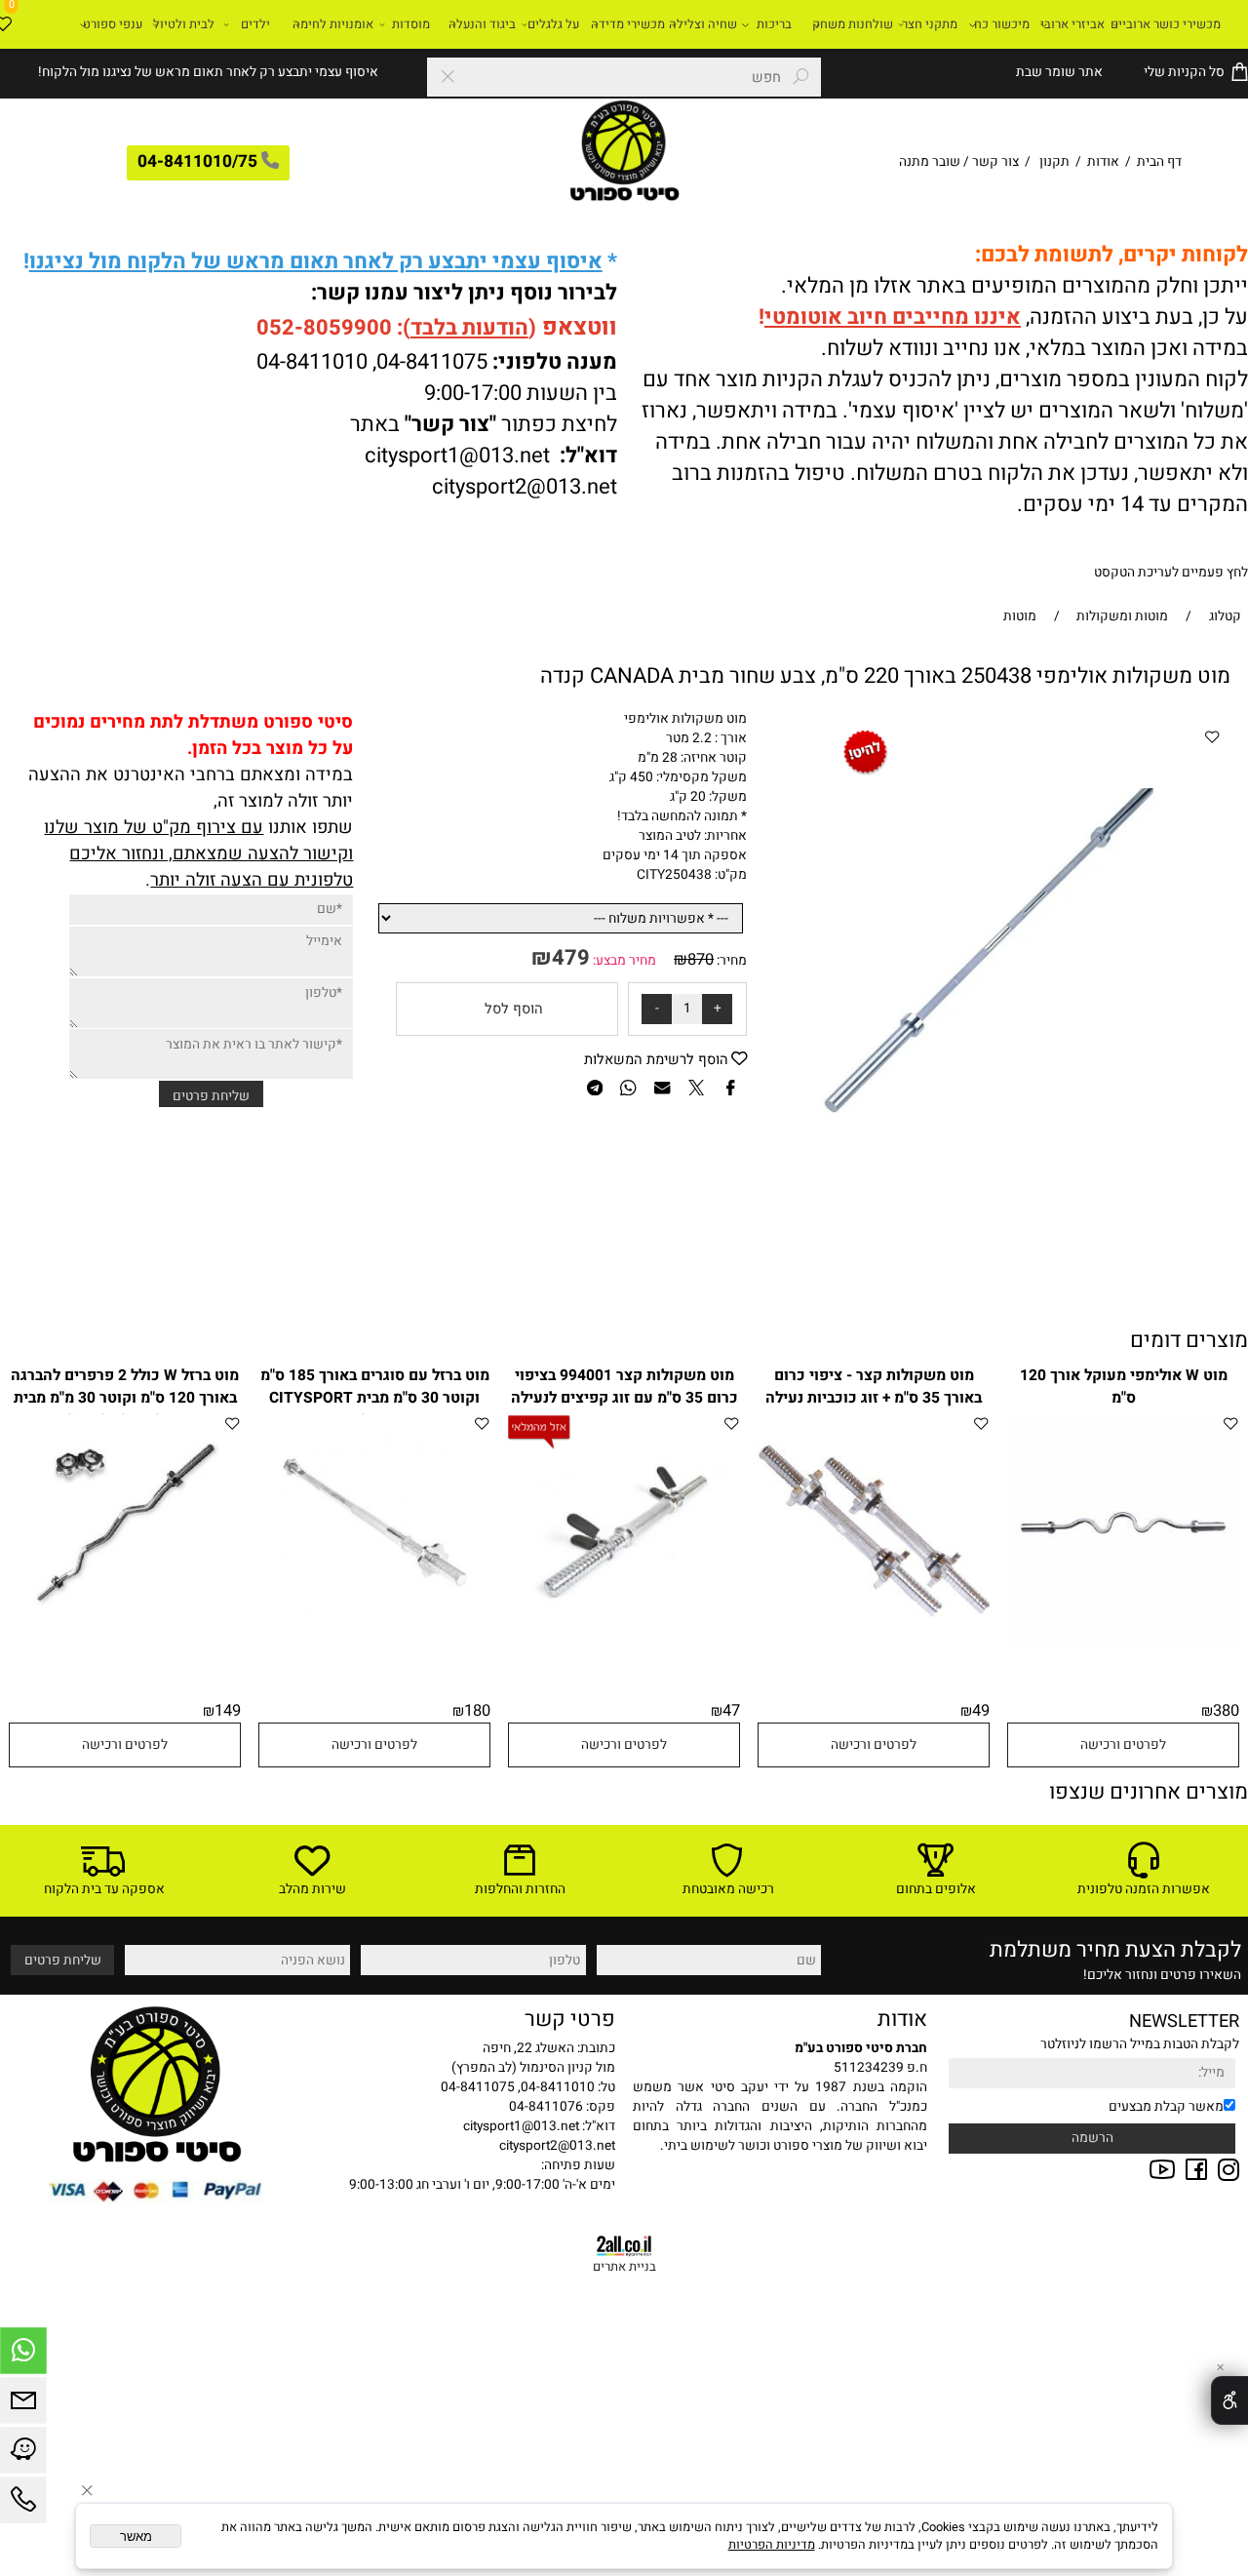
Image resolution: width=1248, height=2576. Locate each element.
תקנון (1054, 162)
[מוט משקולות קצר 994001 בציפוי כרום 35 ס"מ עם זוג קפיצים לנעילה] (624, 1641)
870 (701, 960)
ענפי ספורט (113, 24)
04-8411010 (312, 362)
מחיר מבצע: (623, 961)
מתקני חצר (930, 24)
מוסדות (411, 24)
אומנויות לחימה (333, 24)
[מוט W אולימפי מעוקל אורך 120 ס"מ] (1123, 1642)
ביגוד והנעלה (482, 24)
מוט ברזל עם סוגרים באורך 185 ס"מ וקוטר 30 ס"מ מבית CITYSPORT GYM (375, 1398)
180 (477, 1711)
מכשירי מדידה (628, 24)
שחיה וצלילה (703, 24)
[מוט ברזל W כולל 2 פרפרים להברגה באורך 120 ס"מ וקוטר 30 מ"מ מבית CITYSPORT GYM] (125, 1625)
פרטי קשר (570, 2019)
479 (571, 958)
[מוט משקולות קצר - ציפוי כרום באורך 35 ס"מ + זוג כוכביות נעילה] (874, 1642)
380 (1226, 1711)
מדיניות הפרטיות (772, 2545)
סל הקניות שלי (1183, 72)
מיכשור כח (1002, 24)
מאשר (136, 2536)
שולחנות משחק (853, 24)
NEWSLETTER (1184, 2021)
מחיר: (730, 961)
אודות (1103, 162)
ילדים (255, 24)
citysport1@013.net (457, 456)
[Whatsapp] (23, 2356)
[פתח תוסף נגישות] (1229, 2400)
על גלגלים (553, 24)
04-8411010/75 (197, 162)
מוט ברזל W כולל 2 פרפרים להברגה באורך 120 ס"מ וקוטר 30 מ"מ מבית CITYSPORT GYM (125, 1398)
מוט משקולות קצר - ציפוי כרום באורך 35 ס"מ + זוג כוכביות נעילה (874, 1387)
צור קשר (995, 162)
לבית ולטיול (184, 24)
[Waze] (23, 2455)
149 (228, 1711)
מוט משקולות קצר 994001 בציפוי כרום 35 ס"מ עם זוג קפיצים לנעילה (624, 1387)
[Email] (23, 2405)
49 (981, 1711)
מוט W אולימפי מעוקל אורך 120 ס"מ (1124, 1387)
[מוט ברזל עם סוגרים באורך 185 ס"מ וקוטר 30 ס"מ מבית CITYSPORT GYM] (374, 1625)
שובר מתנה (930, 162)
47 (731, 1711)
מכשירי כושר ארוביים (1166, 24)
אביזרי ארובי (1072, 24)
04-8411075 (432, 362)
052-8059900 (324, 328)
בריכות (774, 24)
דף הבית (1158, 162)
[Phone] (23, 2505)
